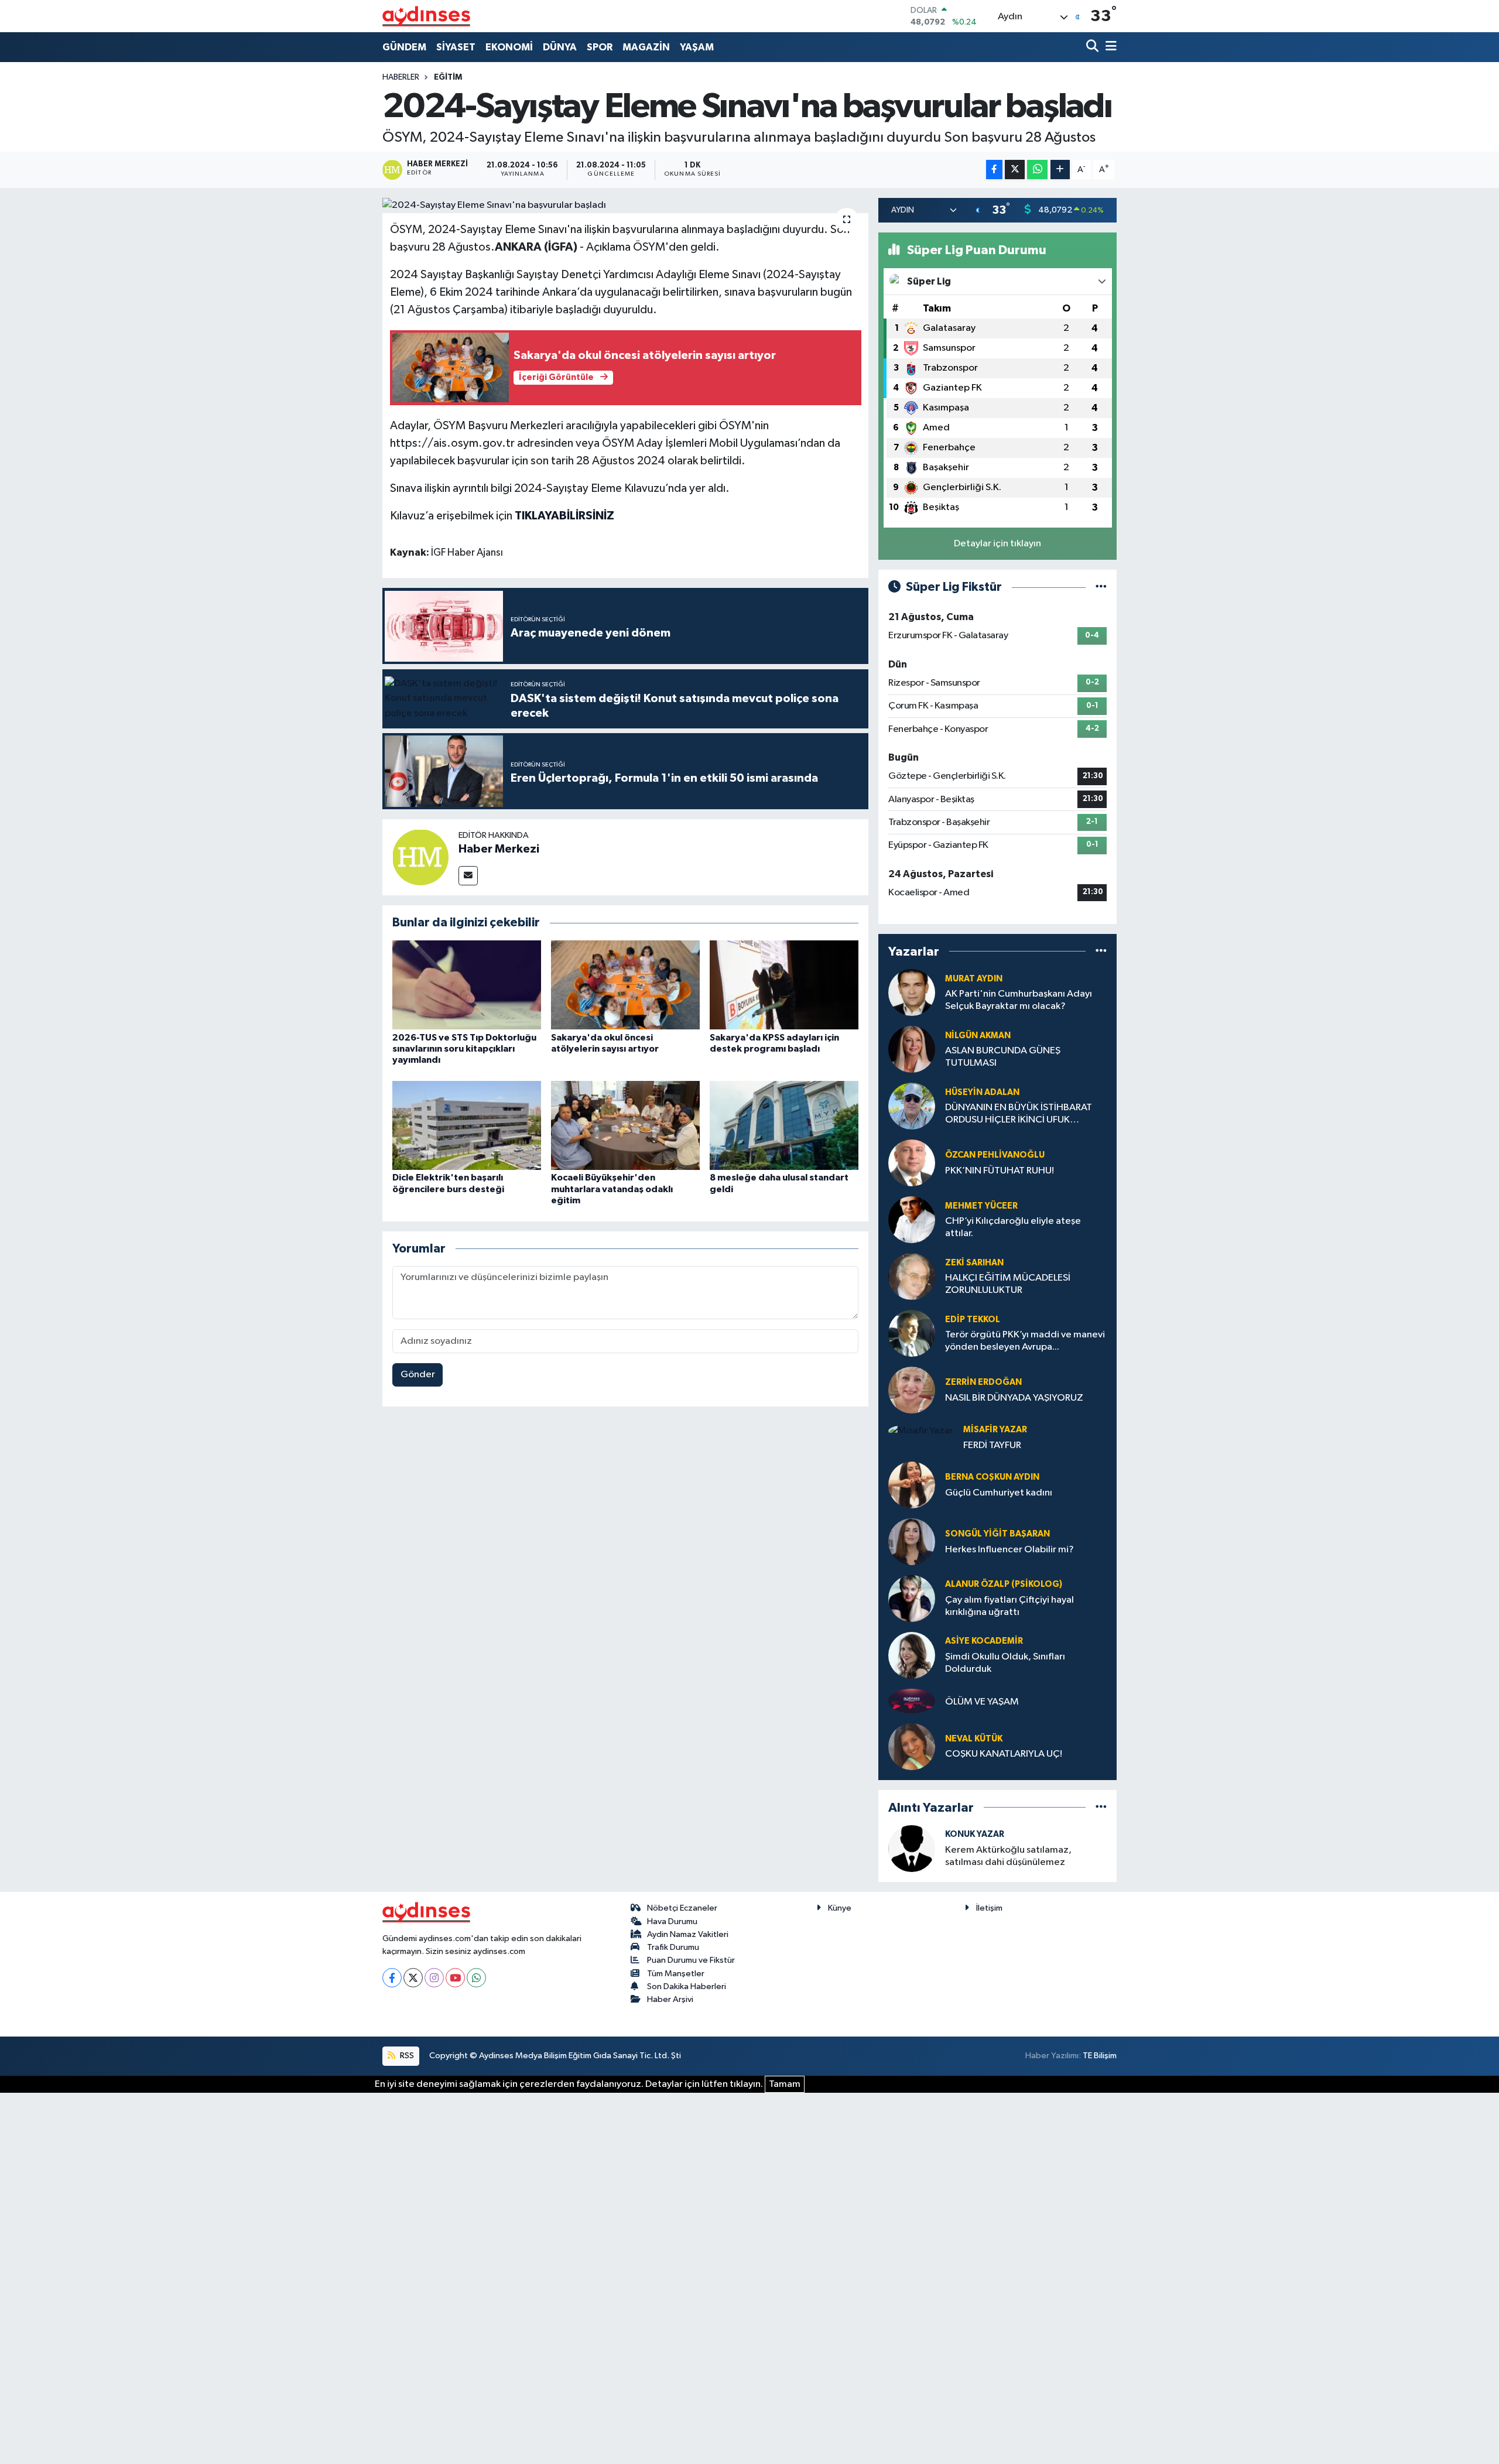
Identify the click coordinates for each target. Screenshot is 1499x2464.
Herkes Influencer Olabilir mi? (1009, 1550)
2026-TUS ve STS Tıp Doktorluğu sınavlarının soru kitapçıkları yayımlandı (464, 1049)
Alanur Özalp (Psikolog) (1004, 1584)
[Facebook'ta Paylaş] (994, 170)
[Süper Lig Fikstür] (1101, 587)
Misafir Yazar (995, 1430)
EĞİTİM (448, 77)
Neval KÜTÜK (974, 1739)
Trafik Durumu (673, 1947)
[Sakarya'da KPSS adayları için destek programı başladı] (784, 985)
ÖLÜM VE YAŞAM (982, 1702)
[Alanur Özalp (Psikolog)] (912, 1598)
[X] (413, 1978)
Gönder (418, 1375)
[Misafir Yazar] (921, 1431)
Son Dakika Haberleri (687, 1986)
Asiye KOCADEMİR (984, 1641)
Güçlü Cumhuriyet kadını (999, 1493)
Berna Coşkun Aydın (992, 1477)
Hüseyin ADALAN (982, 1092)
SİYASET (456, 47)
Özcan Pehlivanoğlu (995, 1155)
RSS (406, 2056)
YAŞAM (697, 47)
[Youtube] (455, 1978)
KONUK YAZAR (975, 1834)
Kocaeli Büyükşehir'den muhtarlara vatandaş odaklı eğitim (612, 1189)
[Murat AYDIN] (912, 992)
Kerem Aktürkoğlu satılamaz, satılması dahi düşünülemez (1008, 1856)
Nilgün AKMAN (978, 1036)
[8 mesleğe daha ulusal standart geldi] (784, 1125)
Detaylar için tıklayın (997, 544)
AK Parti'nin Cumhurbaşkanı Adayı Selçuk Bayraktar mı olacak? (1019, 1000)
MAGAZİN (646, 47)
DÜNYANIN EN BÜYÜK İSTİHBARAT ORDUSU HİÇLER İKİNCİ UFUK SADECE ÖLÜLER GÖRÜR (1019, 1115)
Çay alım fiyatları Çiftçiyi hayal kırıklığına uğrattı (1009, 1606)
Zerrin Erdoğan (983, 1382)
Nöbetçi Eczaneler (682, 1908)
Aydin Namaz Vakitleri (688, 1934)
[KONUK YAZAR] (912, 1848)
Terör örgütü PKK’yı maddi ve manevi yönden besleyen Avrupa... (1025, 1341)
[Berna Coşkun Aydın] (912, 1485)
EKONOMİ (509, 47)
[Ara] (1094, 47)
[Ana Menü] (1109, 47)
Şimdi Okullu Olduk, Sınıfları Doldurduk (1005, 1663)
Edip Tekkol (973, 1320)
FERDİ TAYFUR (992, 1445)
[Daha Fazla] (1060, 170)
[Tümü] (1101, 951)
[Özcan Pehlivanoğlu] (912, 1163)
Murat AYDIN (974, 979)
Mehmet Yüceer (981, 1206)
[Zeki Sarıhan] (912, 1276)
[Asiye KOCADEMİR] (912, 1655)
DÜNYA (560, 47)
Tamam (785, 2084)
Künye (840, 1908)
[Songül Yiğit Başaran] (912, 1541)
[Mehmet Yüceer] (912, 1219)
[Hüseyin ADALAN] (912, 1106)
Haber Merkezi (499, 849)
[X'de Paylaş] (1015, 170)
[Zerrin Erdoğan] (912, 1390)
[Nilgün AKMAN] (912, 1049)
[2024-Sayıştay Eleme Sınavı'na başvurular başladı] (626, 206)
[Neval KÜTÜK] (912, 1746)
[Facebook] (392, 1978)
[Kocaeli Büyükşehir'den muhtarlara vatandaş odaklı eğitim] (625, 1125)
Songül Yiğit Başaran (997, 1534)
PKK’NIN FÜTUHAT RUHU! (1000, 1171)
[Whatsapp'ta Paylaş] (1037, 170)
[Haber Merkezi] (420, 857)
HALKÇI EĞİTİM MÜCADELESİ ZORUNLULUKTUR (1008, 1284)
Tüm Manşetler (676, 1974)
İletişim (989, 1908)
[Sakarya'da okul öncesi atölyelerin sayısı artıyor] (625, 985)
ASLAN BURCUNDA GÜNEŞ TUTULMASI (1003, 1057)
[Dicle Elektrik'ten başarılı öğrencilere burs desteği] (467, 1125)
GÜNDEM (404, 47)
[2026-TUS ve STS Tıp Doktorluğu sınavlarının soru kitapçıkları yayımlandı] (467, 985)
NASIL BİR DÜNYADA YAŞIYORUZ (1014, 1398)
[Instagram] (434, 1978)
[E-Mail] (468, 876)
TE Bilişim (1100, 2056)
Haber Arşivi (670, 1999)
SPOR (600, 47)
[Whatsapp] (476, 1978)
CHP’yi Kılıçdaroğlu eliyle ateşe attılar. (1013, 1227)
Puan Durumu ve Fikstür (691, 1960)
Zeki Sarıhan (974, 1263)
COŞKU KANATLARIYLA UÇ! (1004, 1754)
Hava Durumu (672, 1921)
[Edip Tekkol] (912, 1333)
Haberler (401, 77)
